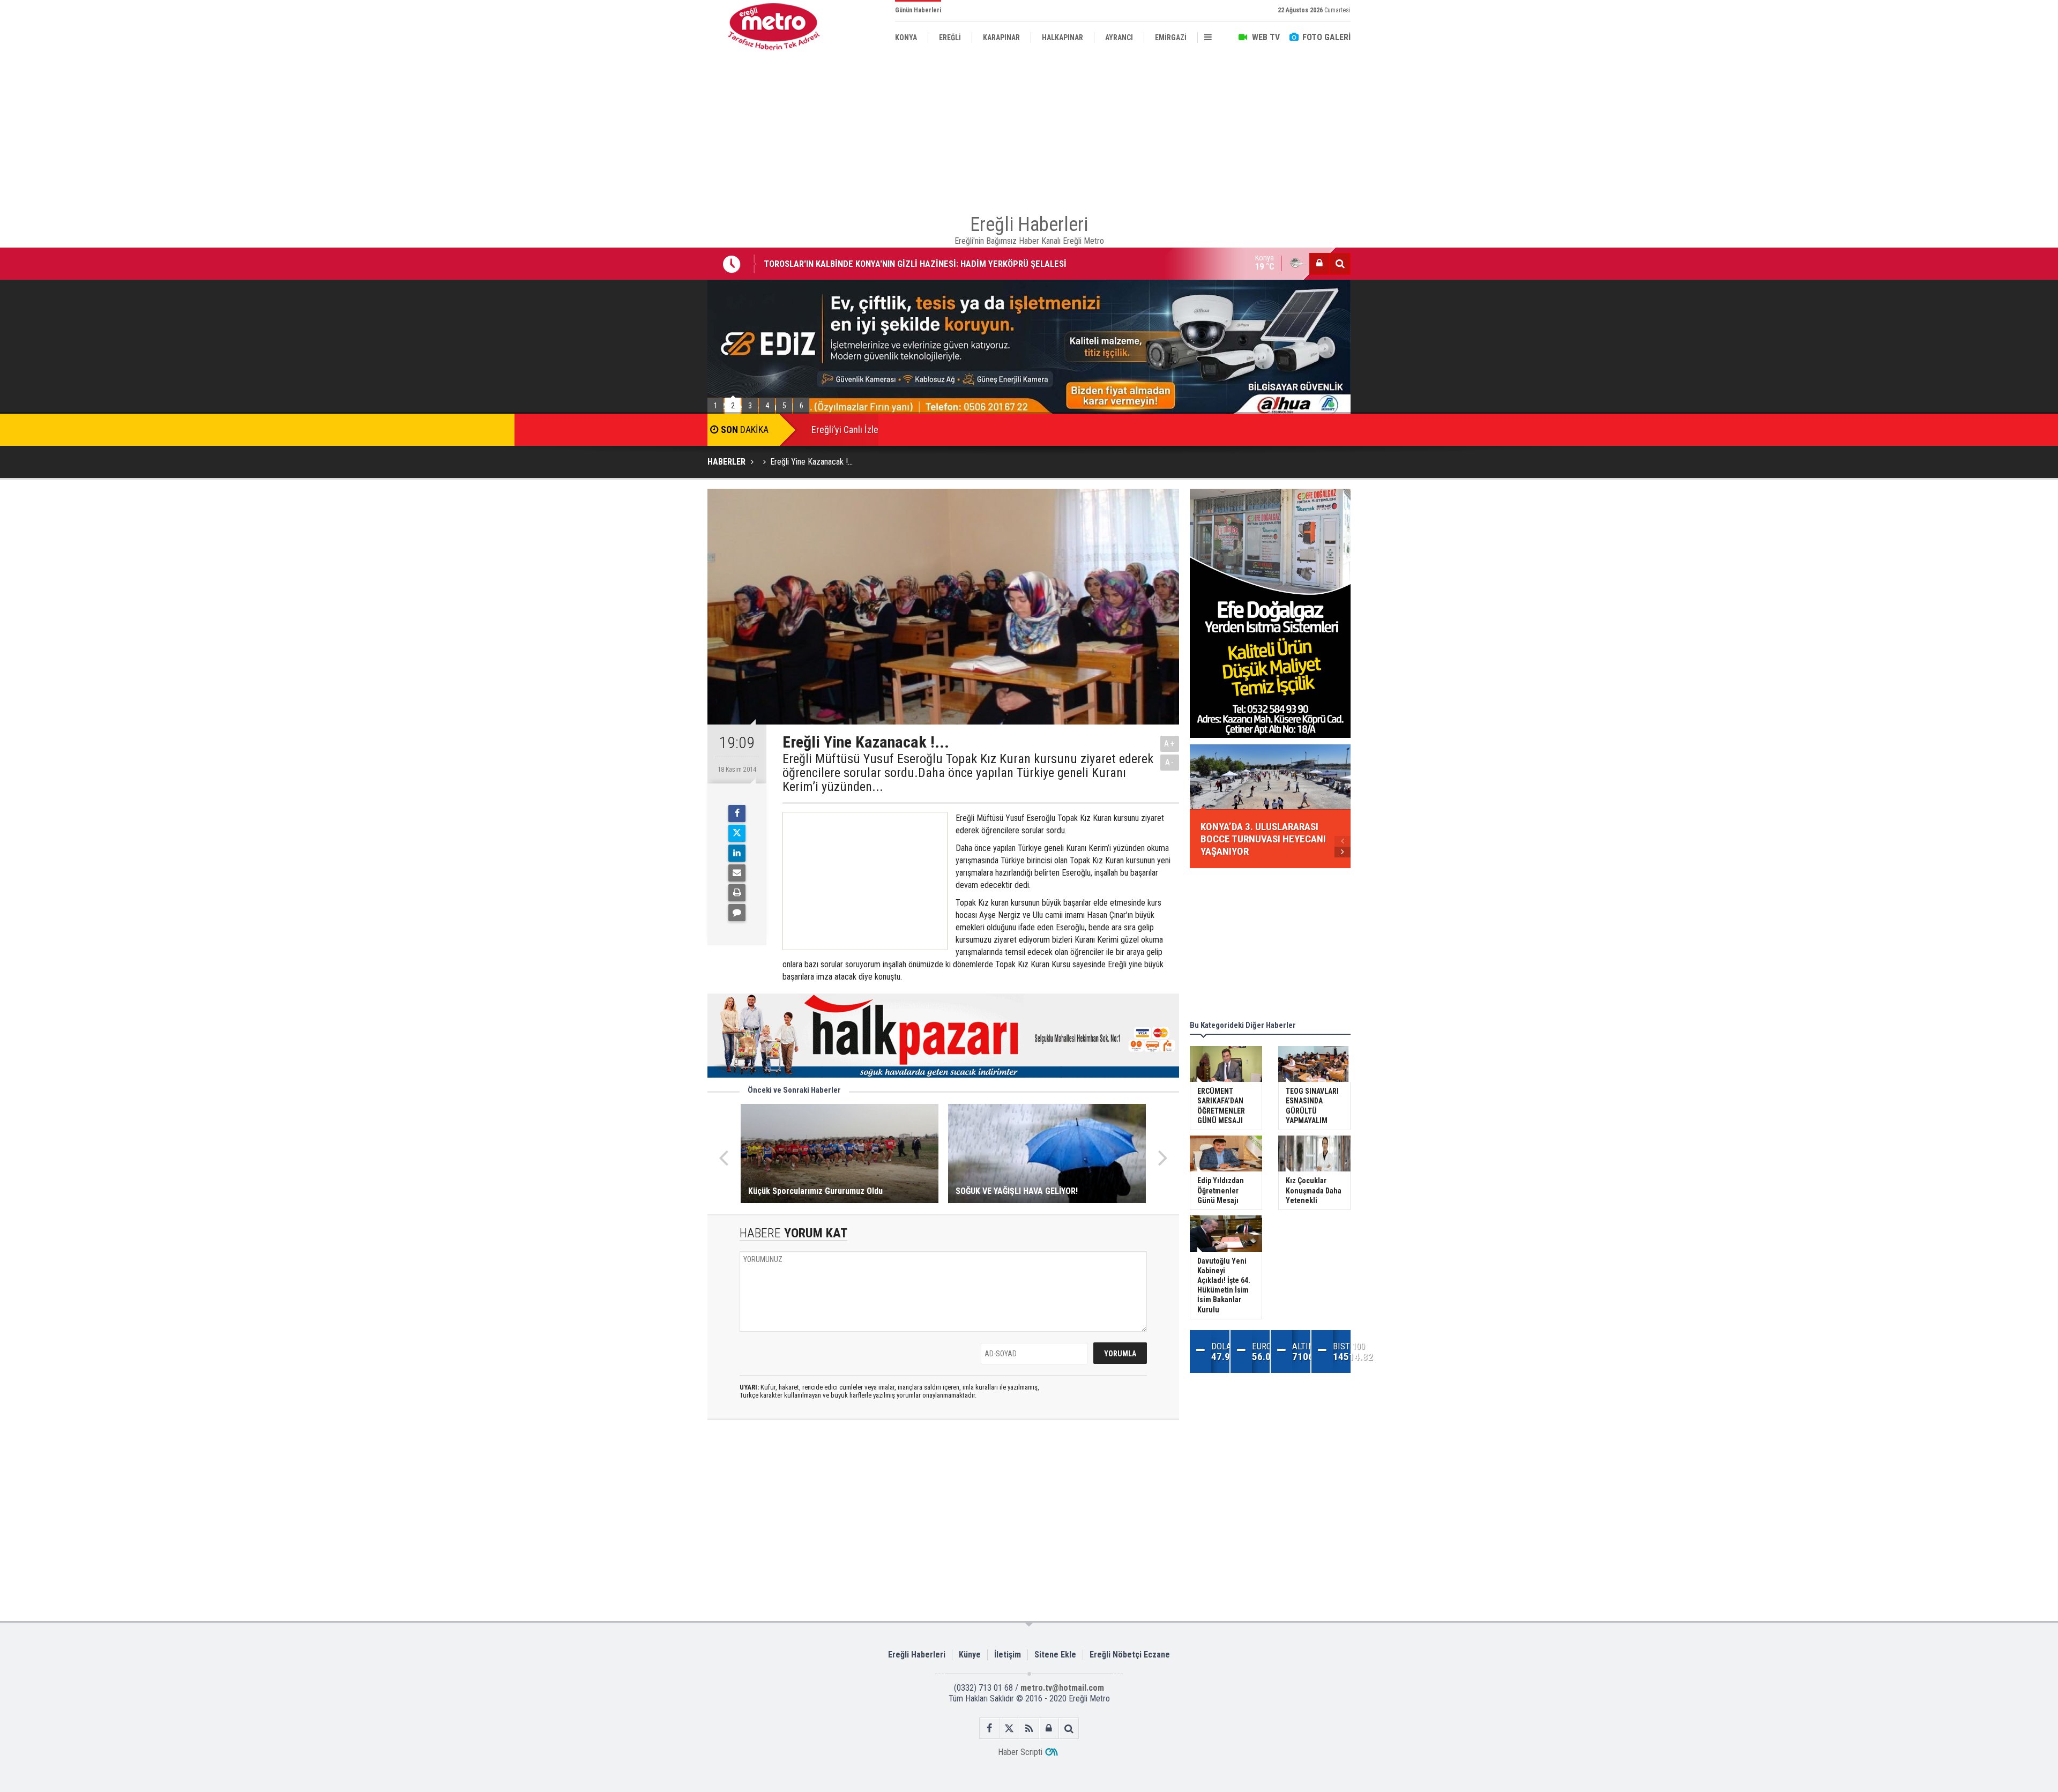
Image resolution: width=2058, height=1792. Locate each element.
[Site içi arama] (1340, 264)
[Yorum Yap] (737, 913)
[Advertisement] (654, 247)
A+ (1170, 744)
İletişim (1008, 1655)
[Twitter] (737, 833)
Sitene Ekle (1055, 1655)
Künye (970, 1655)
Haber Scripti (1020, 1752)
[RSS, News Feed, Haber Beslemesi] (1029, 1728)
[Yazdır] (737, 893)
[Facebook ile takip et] (990, 1728)
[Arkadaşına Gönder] (737, 873)
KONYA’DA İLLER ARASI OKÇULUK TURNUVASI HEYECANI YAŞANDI (885, 264)
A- (1170, 762)
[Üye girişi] (1319, 264)
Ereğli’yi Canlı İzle (845, 430)
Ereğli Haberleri (917, 1655)
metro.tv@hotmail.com (1062, 1688)
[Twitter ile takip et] (1009, 1728)
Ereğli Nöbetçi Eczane (1130, 1655)
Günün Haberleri (918, 10)
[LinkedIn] (737, 853)
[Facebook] (737, 813)
